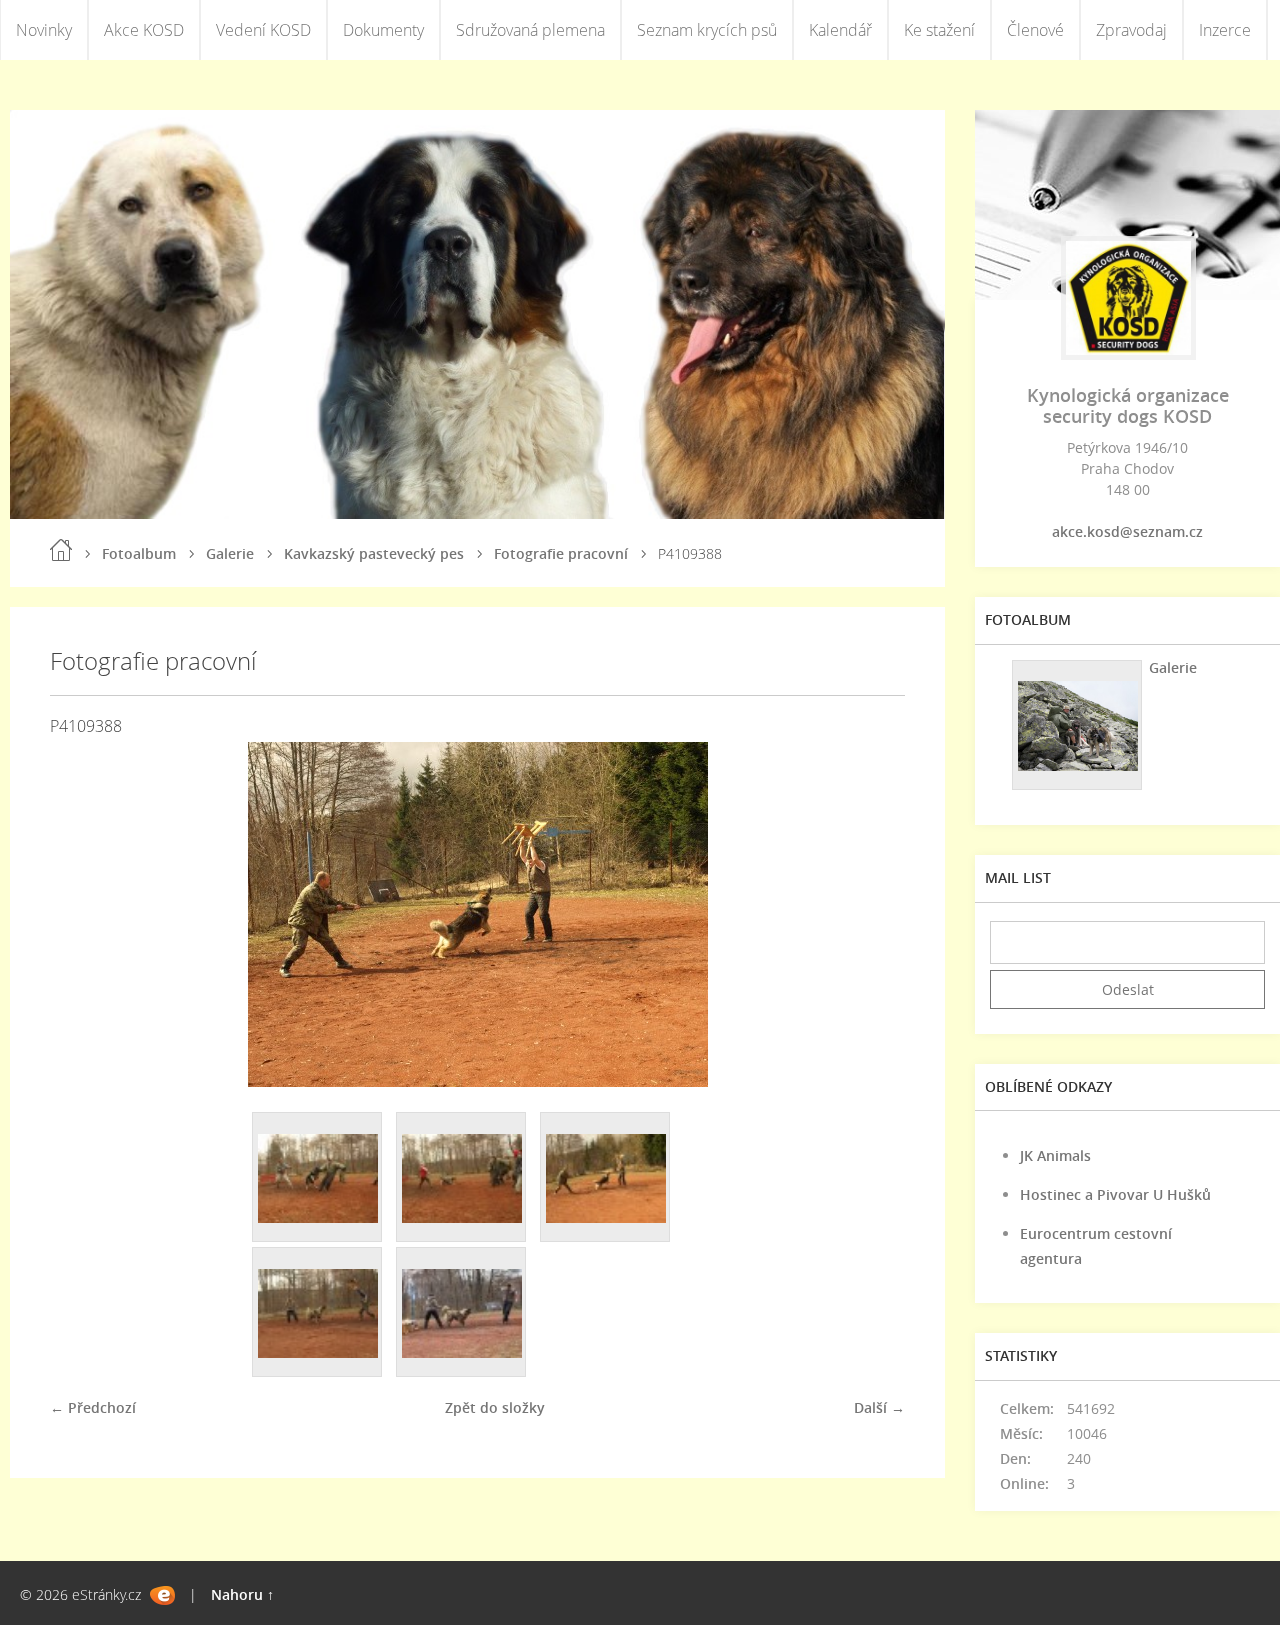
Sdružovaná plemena (530, 30)
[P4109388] (606, 1178)
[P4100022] (318, 1178)
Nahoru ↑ (242, 1594)
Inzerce (1225, 30)
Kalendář (840, 30)
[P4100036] (462, 1178)
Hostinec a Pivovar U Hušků (1115, 1194)
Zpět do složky (495, 1407)
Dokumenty (383, 30)
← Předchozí (93, 1407)
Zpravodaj (1131, 30)
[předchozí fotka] (82, 914)
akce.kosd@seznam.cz (1127, 531)
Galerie (230, 553)
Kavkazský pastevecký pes (374, 553)
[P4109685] (462, 1313)
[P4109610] (318, 1313)
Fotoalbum (139, 553)
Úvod (61, 550)
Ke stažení (939, 30)
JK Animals (1055, 1155)
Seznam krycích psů (707, 30)
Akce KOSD (144, 30)
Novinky (44, 30)
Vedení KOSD (263, 30)
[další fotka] (872, 914)
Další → (879, 1407)
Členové (1035, 30)
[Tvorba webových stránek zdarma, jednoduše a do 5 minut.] (162, 1595)
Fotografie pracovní (561, 553)
